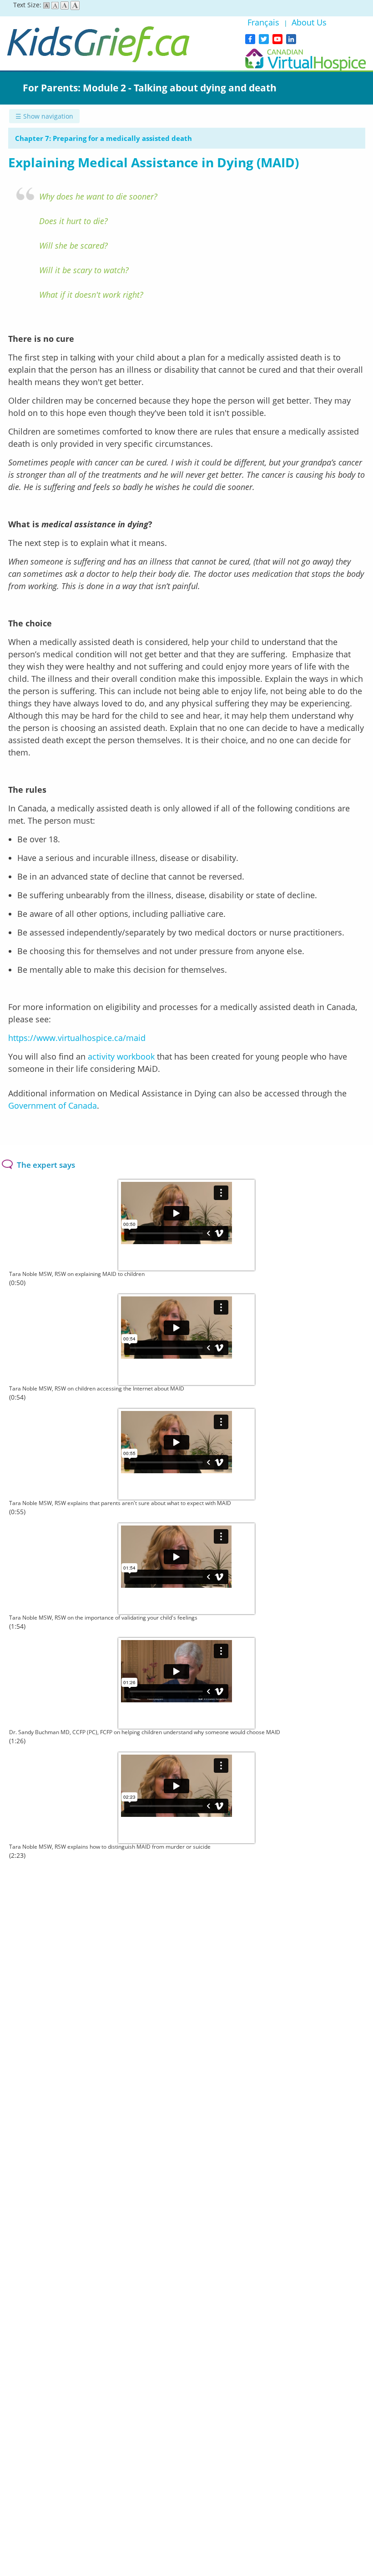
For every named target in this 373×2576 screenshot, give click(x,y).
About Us (309, 22)
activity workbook (121, 1056)
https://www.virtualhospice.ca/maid (77, 1038)
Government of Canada (53, 1105)
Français (265, 22)
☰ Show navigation (44, 116)
